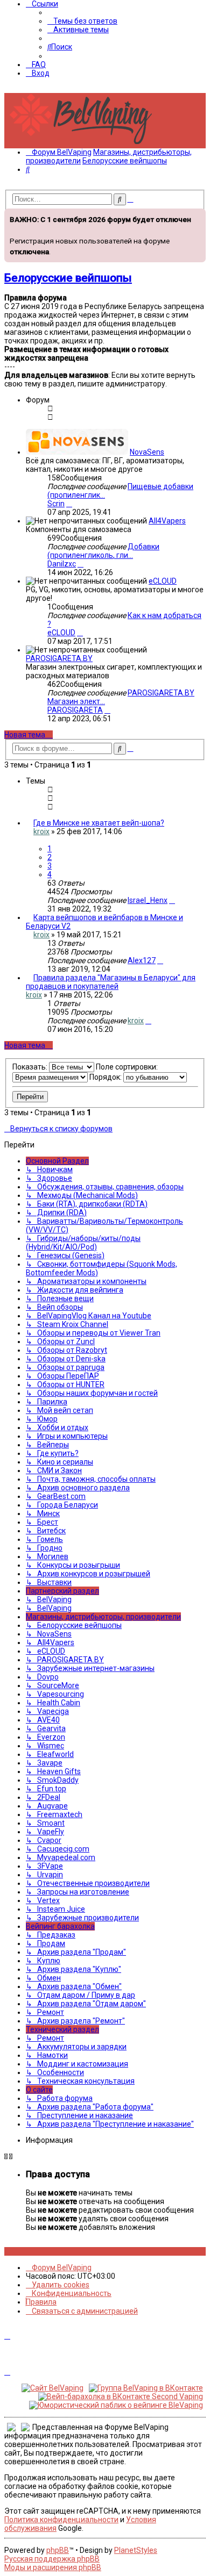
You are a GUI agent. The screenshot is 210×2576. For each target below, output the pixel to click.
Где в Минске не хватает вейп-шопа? (99, 823)
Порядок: (106, 1077)
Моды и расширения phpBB (53, 2567)
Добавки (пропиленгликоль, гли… (103, 551)
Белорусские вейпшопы (68, 278)
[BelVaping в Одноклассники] (37, 2251)
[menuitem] (82, 21)
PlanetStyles (136, 2550)
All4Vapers (167, 521)
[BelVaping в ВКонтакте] (7, 2251)
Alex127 (142, 960)
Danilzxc (62, 564)
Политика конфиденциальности (61, 2520)
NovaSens (147, 452)
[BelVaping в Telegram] (49, 2251)
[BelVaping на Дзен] (43, 2251)
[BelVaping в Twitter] (31, 2251)
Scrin (56, 504)
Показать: (31, 1067)
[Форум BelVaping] (85, 144)
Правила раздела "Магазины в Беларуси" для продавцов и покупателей (111, 982)
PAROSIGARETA (75, 710)
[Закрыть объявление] (197, 216)
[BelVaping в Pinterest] (25, 2251)
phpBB (58, 2550)
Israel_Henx (148, 900)
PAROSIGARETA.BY (59, 658)
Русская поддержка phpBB (52, 2559)
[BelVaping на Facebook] (19, 2251)
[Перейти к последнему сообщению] (172, 900)
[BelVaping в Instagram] (13, 2251)
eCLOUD (163, 581)
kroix (41, 831)
